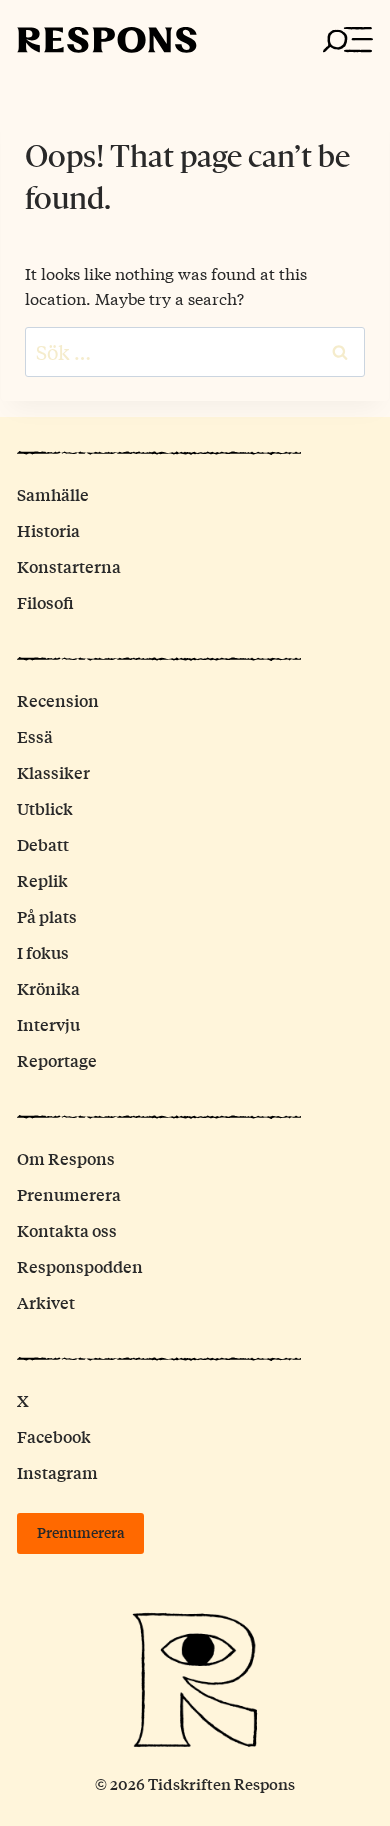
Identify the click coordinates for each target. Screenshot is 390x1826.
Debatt (43, 844)
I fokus (43, 952)
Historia (48, 530)
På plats (47, 916)
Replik (42, 880)
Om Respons (66, 1158)
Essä (35, 736)
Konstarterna (69, 566)
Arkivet (46, 1302)
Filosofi (45, 602)
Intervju (48, 1024)
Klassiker (53, 772)
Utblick (45, 808)
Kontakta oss (67, 1230)
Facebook (54, 1436)
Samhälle (53, 494)
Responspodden (80, 1266)
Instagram (57, 1472)
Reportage (57, 1060)
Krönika (48, 988)
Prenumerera (69, 1194)
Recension (58, 700)
